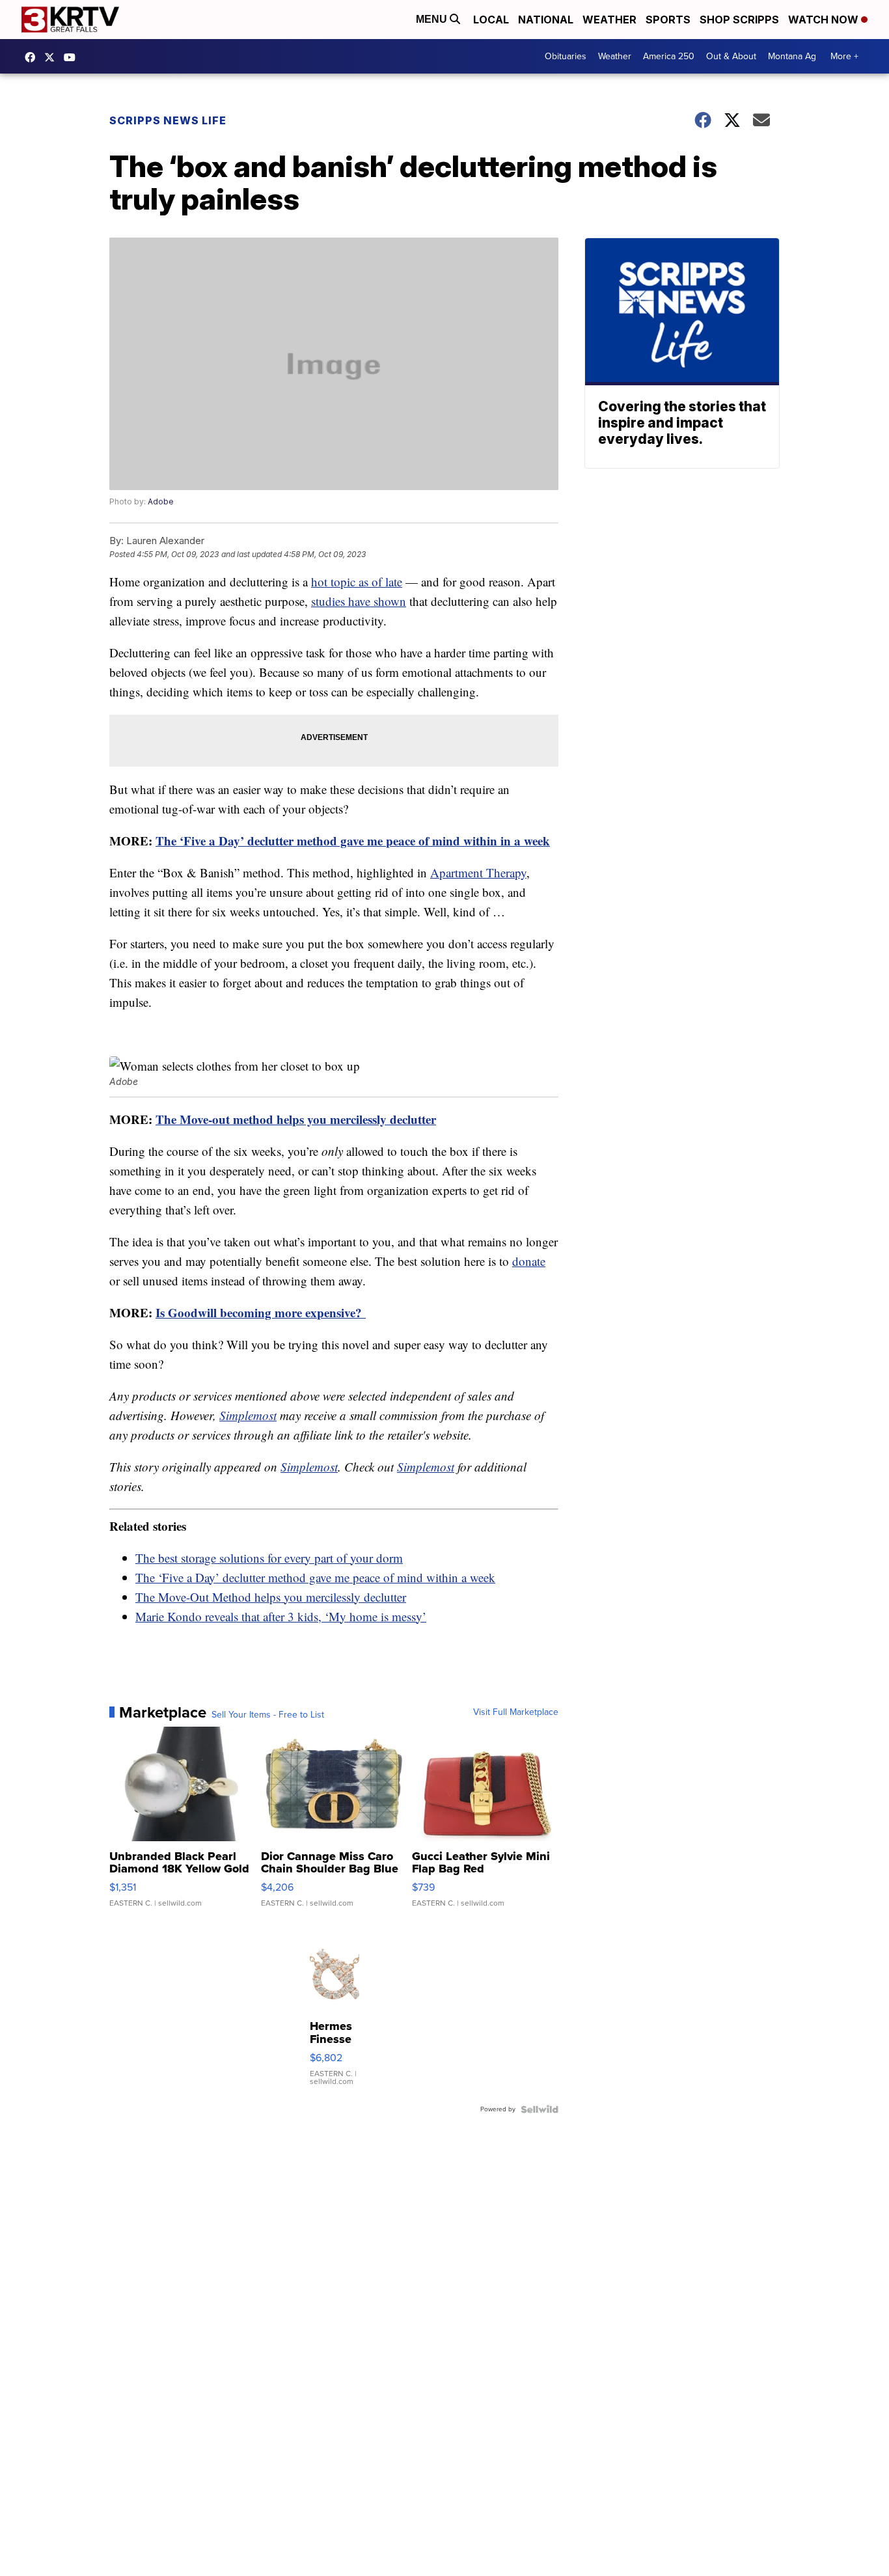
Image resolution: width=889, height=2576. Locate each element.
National (546, 20)
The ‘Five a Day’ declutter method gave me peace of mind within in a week (353, 841)
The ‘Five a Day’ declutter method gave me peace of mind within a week (315, 1577)
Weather (609, 20)
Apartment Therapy (478, 872)
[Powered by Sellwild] (540, 2109)
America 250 (669, 56)
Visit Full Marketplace (516, 1712)
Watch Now (825, 20)
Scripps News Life (168, 120)
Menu (433, 19)
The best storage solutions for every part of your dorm (269, 1558)
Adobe (161, 501)
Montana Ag (792, 56)
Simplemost (248, 1415)
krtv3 (33, 57)
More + (844, 56)
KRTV (53, 57)
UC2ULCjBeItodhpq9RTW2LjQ (73, 57)
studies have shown (359, 601)
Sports (668, 20)
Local (491, 20)
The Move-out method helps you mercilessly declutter (296, 1119)
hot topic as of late (357, 582)
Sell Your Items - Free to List (268, 1715)
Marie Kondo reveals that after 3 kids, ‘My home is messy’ (281, 1616)
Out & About (731, 56)
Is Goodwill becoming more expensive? (261, 1312)
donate (529, 1261)
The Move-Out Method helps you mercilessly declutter (271, 1597)
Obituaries (566, 56)
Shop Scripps (739, 20)
